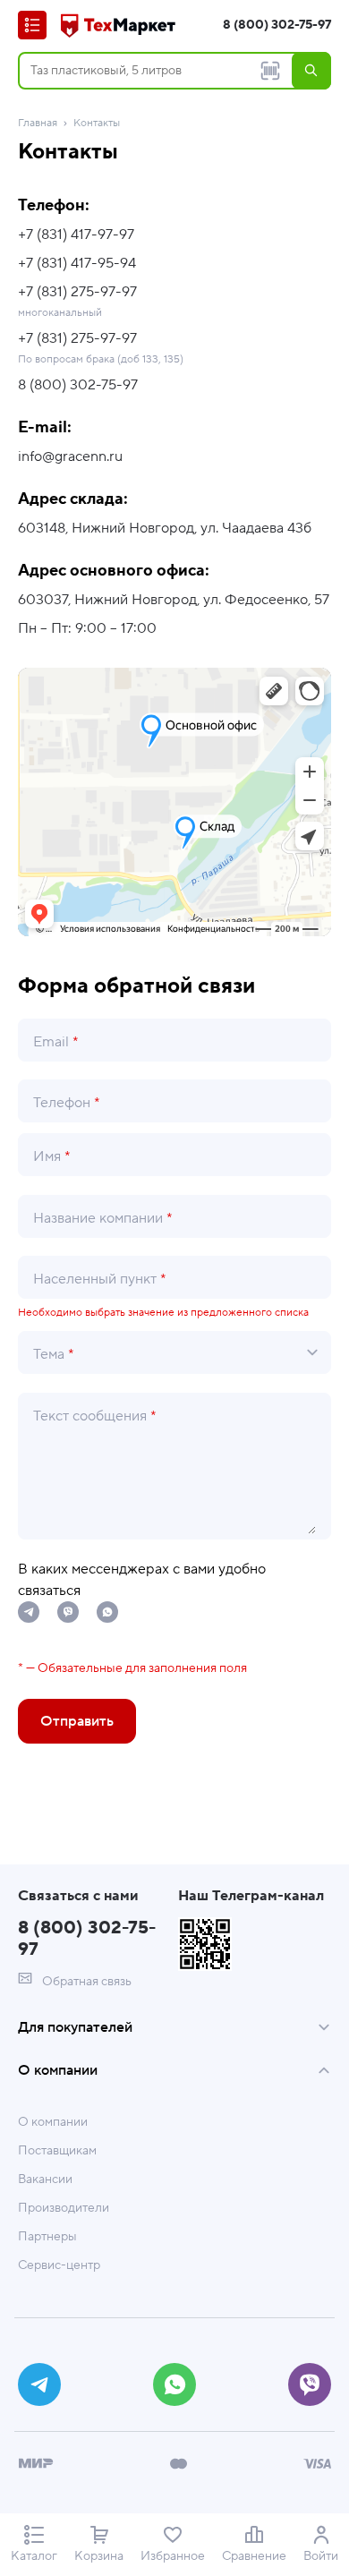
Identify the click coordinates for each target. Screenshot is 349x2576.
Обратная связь (85, 1982)
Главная (38, 123)
